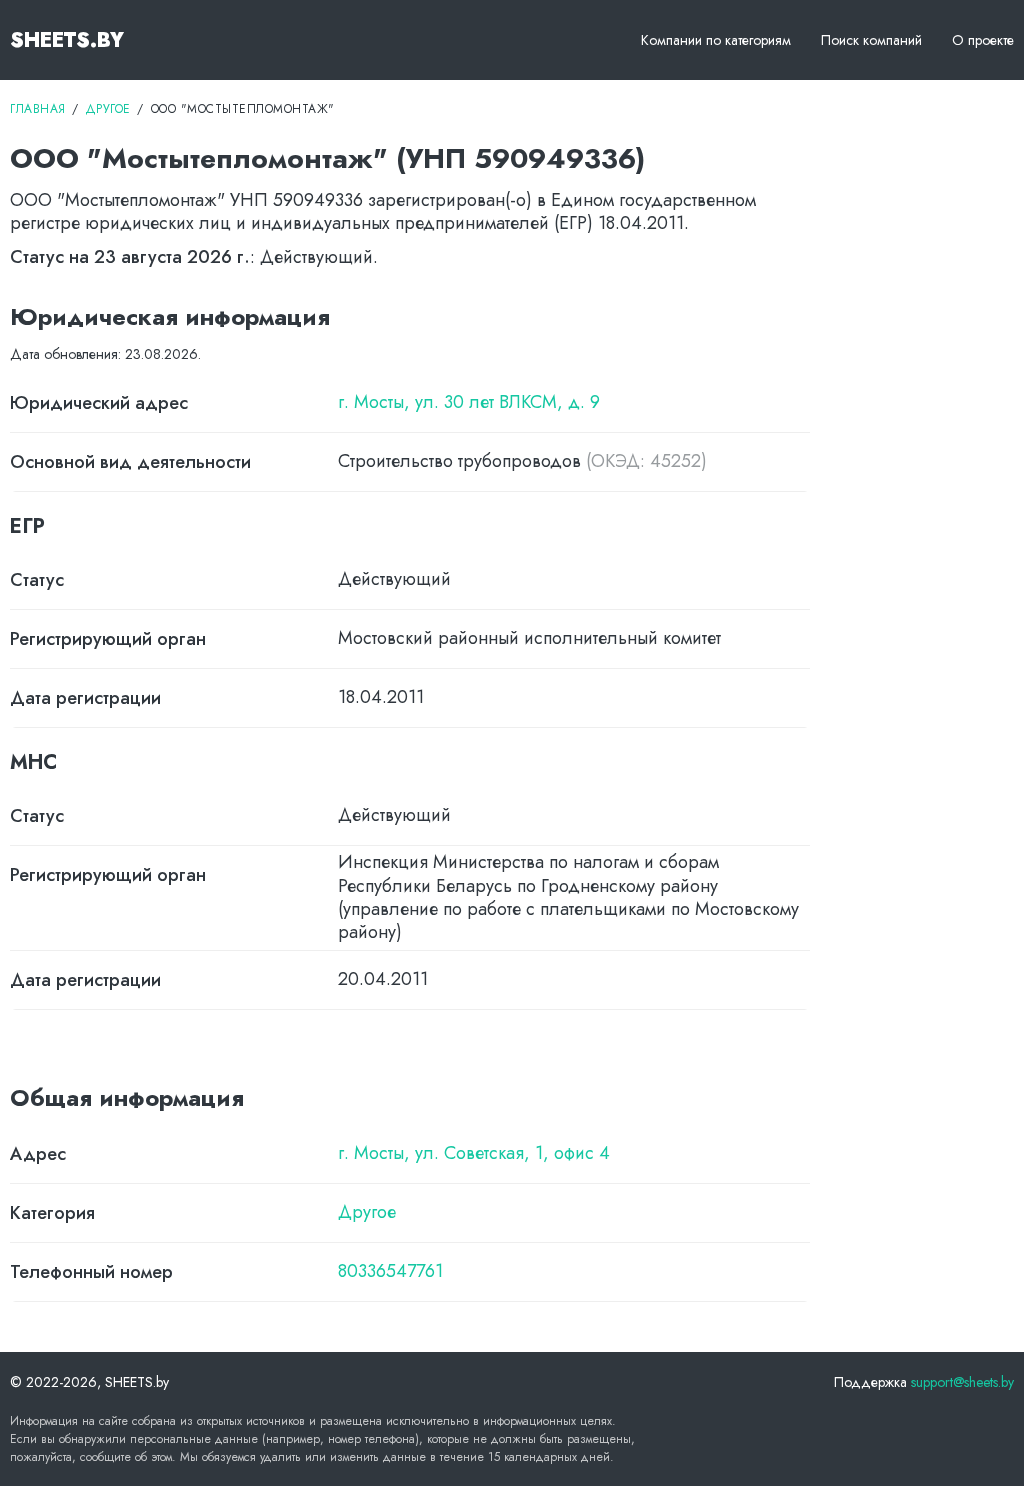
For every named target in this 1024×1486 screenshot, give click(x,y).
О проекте (983, 40)
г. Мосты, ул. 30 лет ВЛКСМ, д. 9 (469, 402)
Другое (367, 1212)
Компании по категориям (716, 40)
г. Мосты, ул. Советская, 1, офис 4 (474, 1153)
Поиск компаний (871, 40)
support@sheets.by (962, 1382)
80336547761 (390, 1271)
